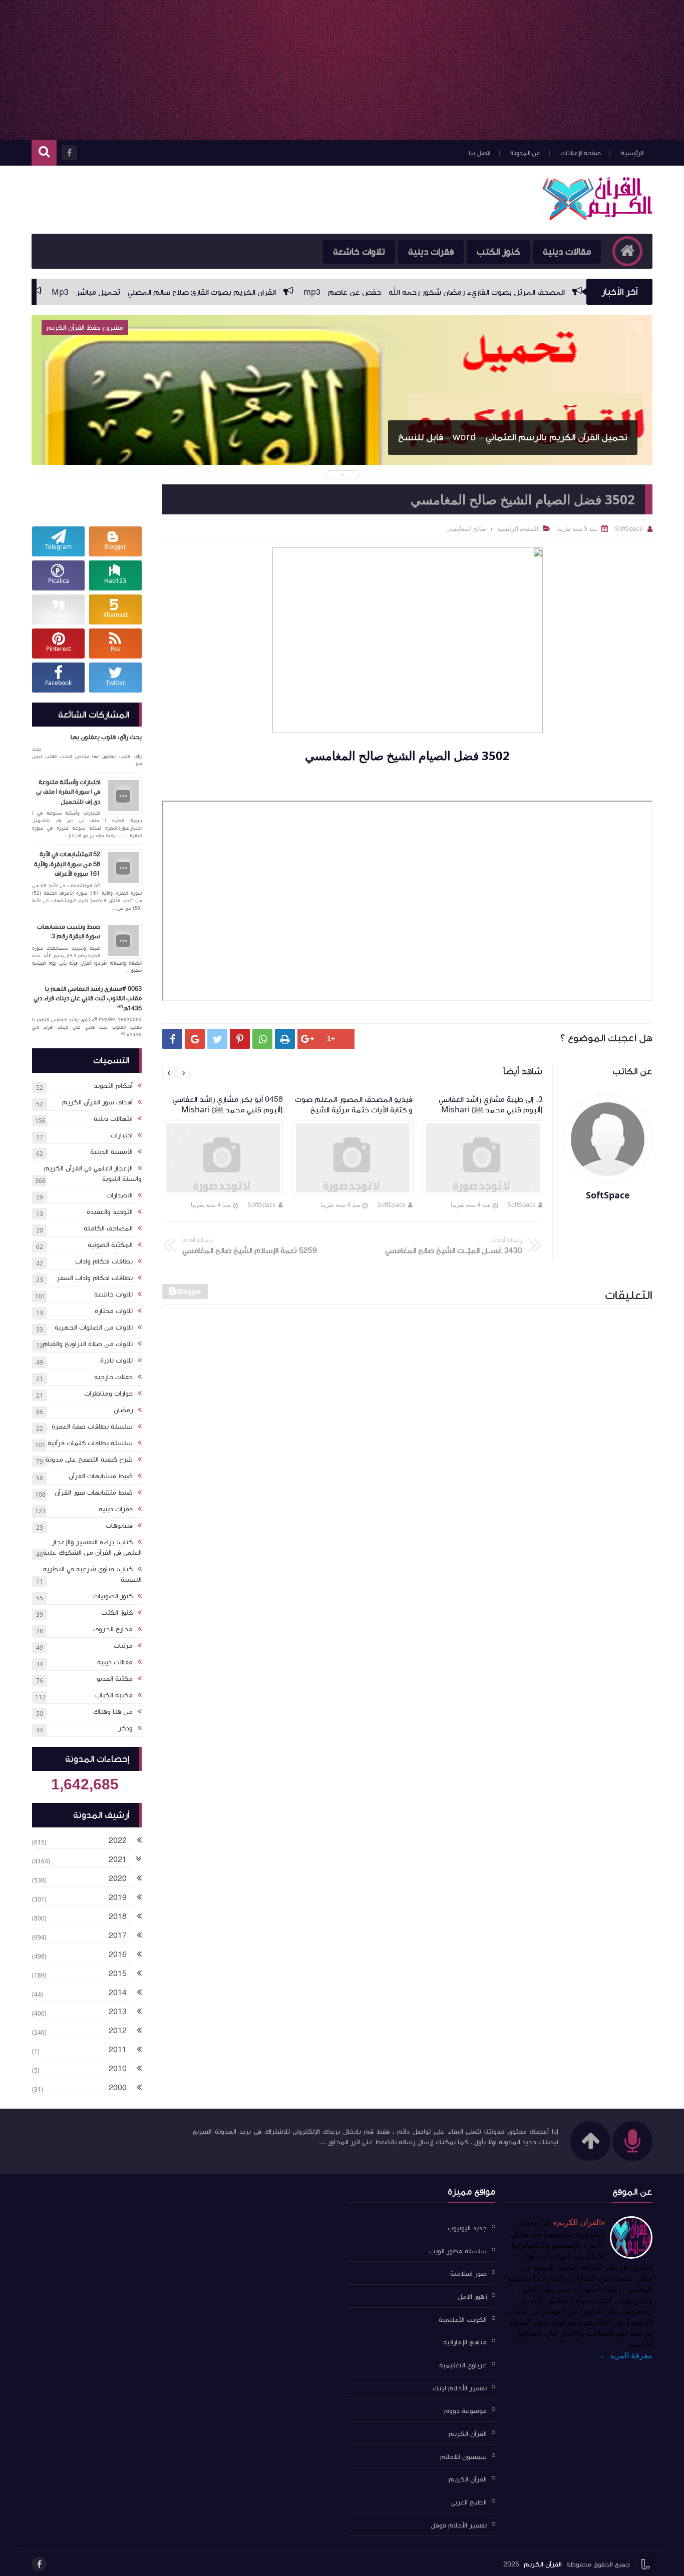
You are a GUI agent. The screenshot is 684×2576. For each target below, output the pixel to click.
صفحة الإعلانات (581, 153)
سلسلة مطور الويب (458, 2251)
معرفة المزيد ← (626, 2355)
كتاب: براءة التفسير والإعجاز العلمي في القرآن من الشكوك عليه (92, 1547)
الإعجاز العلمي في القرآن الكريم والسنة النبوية (93, 1174)
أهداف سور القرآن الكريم (97, 1102)
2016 (118, 1955)
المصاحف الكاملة (108, 1228)
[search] (44, 153)
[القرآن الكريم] (597, 218)
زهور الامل (472, 2297)
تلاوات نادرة (116, 1361)
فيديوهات (119, 1526)
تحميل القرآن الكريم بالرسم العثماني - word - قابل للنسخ (513, 437)
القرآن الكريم (468, 2434)
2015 (118, 1974)
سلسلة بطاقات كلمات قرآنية (90, 1443)
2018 (118, 1916)
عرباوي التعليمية (463, 2365)
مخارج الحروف (113, 1629)
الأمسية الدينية (111, 1152)
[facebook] (39, 2564)
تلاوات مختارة (114, 1311)
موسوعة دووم (465, 2411)
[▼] (139, 1860)
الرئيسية (632, 153)
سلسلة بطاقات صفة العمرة (92, 1427)
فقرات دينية (431, 252)
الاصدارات (119, 1195)
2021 (118, 1859)
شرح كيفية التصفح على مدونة (89, 1460)
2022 (118, 1840)
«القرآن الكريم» (579, 2222)
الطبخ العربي (469, 2502)
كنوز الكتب (498, 252)
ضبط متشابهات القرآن (101, 1476)
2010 (118, 2069)
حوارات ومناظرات (108, 1394)
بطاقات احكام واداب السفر (95, 1278)
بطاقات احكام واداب (104, 1261)
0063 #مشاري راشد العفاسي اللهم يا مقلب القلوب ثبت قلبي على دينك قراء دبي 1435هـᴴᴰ (88, 999)
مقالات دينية (567, 252)
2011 (118, 2050)
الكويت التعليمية (463, 2319)
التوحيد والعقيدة (110, 1212)
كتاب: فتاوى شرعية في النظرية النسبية (92, 1574)
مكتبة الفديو (115, 1679)
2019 (118, 1897)
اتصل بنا (479, 153)
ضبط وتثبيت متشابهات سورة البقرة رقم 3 (69, 932)
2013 (118, 2012)
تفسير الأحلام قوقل (459, 2525)
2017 (118, 1936)
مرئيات (123, 1646)
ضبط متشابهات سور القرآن (94, 1493)
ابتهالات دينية (113, 1119)
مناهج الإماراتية (465, 2342)
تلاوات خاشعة (113, 1295)
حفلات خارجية (113, 1377)
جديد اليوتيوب (467, 2228)
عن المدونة (525, 153)
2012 (118, 2031)
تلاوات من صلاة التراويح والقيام (88, 1344)
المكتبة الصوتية (110, 1245)
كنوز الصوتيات (113, 1596)
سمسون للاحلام (463, 2456)
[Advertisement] (342, 70)
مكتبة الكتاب (114, 1695)
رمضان (123, 1410)
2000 (118, 2088)
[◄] (139, 1841)
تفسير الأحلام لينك (460, 2388)
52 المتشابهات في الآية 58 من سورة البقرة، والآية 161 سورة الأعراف (67, 864)
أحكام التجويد (113, 1086)
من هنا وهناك (113, 1712)
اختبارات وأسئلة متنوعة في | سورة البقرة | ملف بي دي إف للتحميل (68, 792)
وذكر (125, 1728)
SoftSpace (522, 1205)
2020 (118, 1878)
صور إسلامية (468, 2274)
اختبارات (122, 1135)
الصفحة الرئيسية (518, 529)
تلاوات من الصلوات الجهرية (94, 1328)
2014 (118, 1993)
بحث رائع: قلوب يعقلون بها (106, 737)
